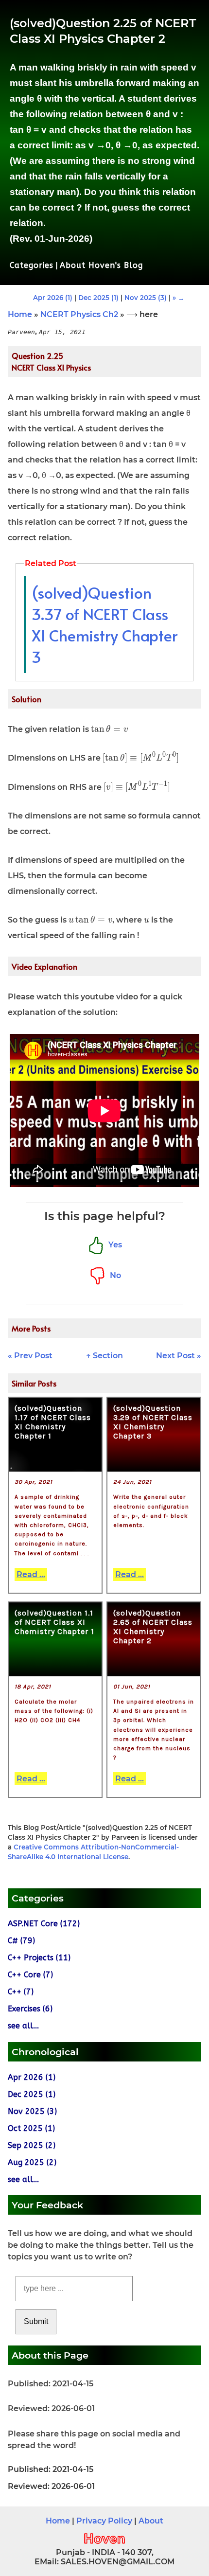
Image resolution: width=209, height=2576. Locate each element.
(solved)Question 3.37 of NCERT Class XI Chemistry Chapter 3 (104, 624)
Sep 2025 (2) (32, 2145)
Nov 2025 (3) (146, 298)
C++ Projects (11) (39, 1958)
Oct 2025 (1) (31, 2128)
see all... (23, 2026)
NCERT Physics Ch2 (79, 314)
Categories (32, 265)
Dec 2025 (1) (98, 298)
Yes (113, 1245)
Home (20, 314)
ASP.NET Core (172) (44, 1924)
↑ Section (104, 1356)
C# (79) (21, 1941)
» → (178, 298)
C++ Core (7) (30, 1975)
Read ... (31, 1574)
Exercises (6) (30, 2009)
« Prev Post (30, 1356)
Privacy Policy (104, 2521)
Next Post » (179, 1356)
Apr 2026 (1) (53, 298)
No (113, 1275)
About (151, 2521)
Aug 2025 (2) (32, 2162)
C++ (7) (21, 1992)
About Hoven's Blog (101, 265)
